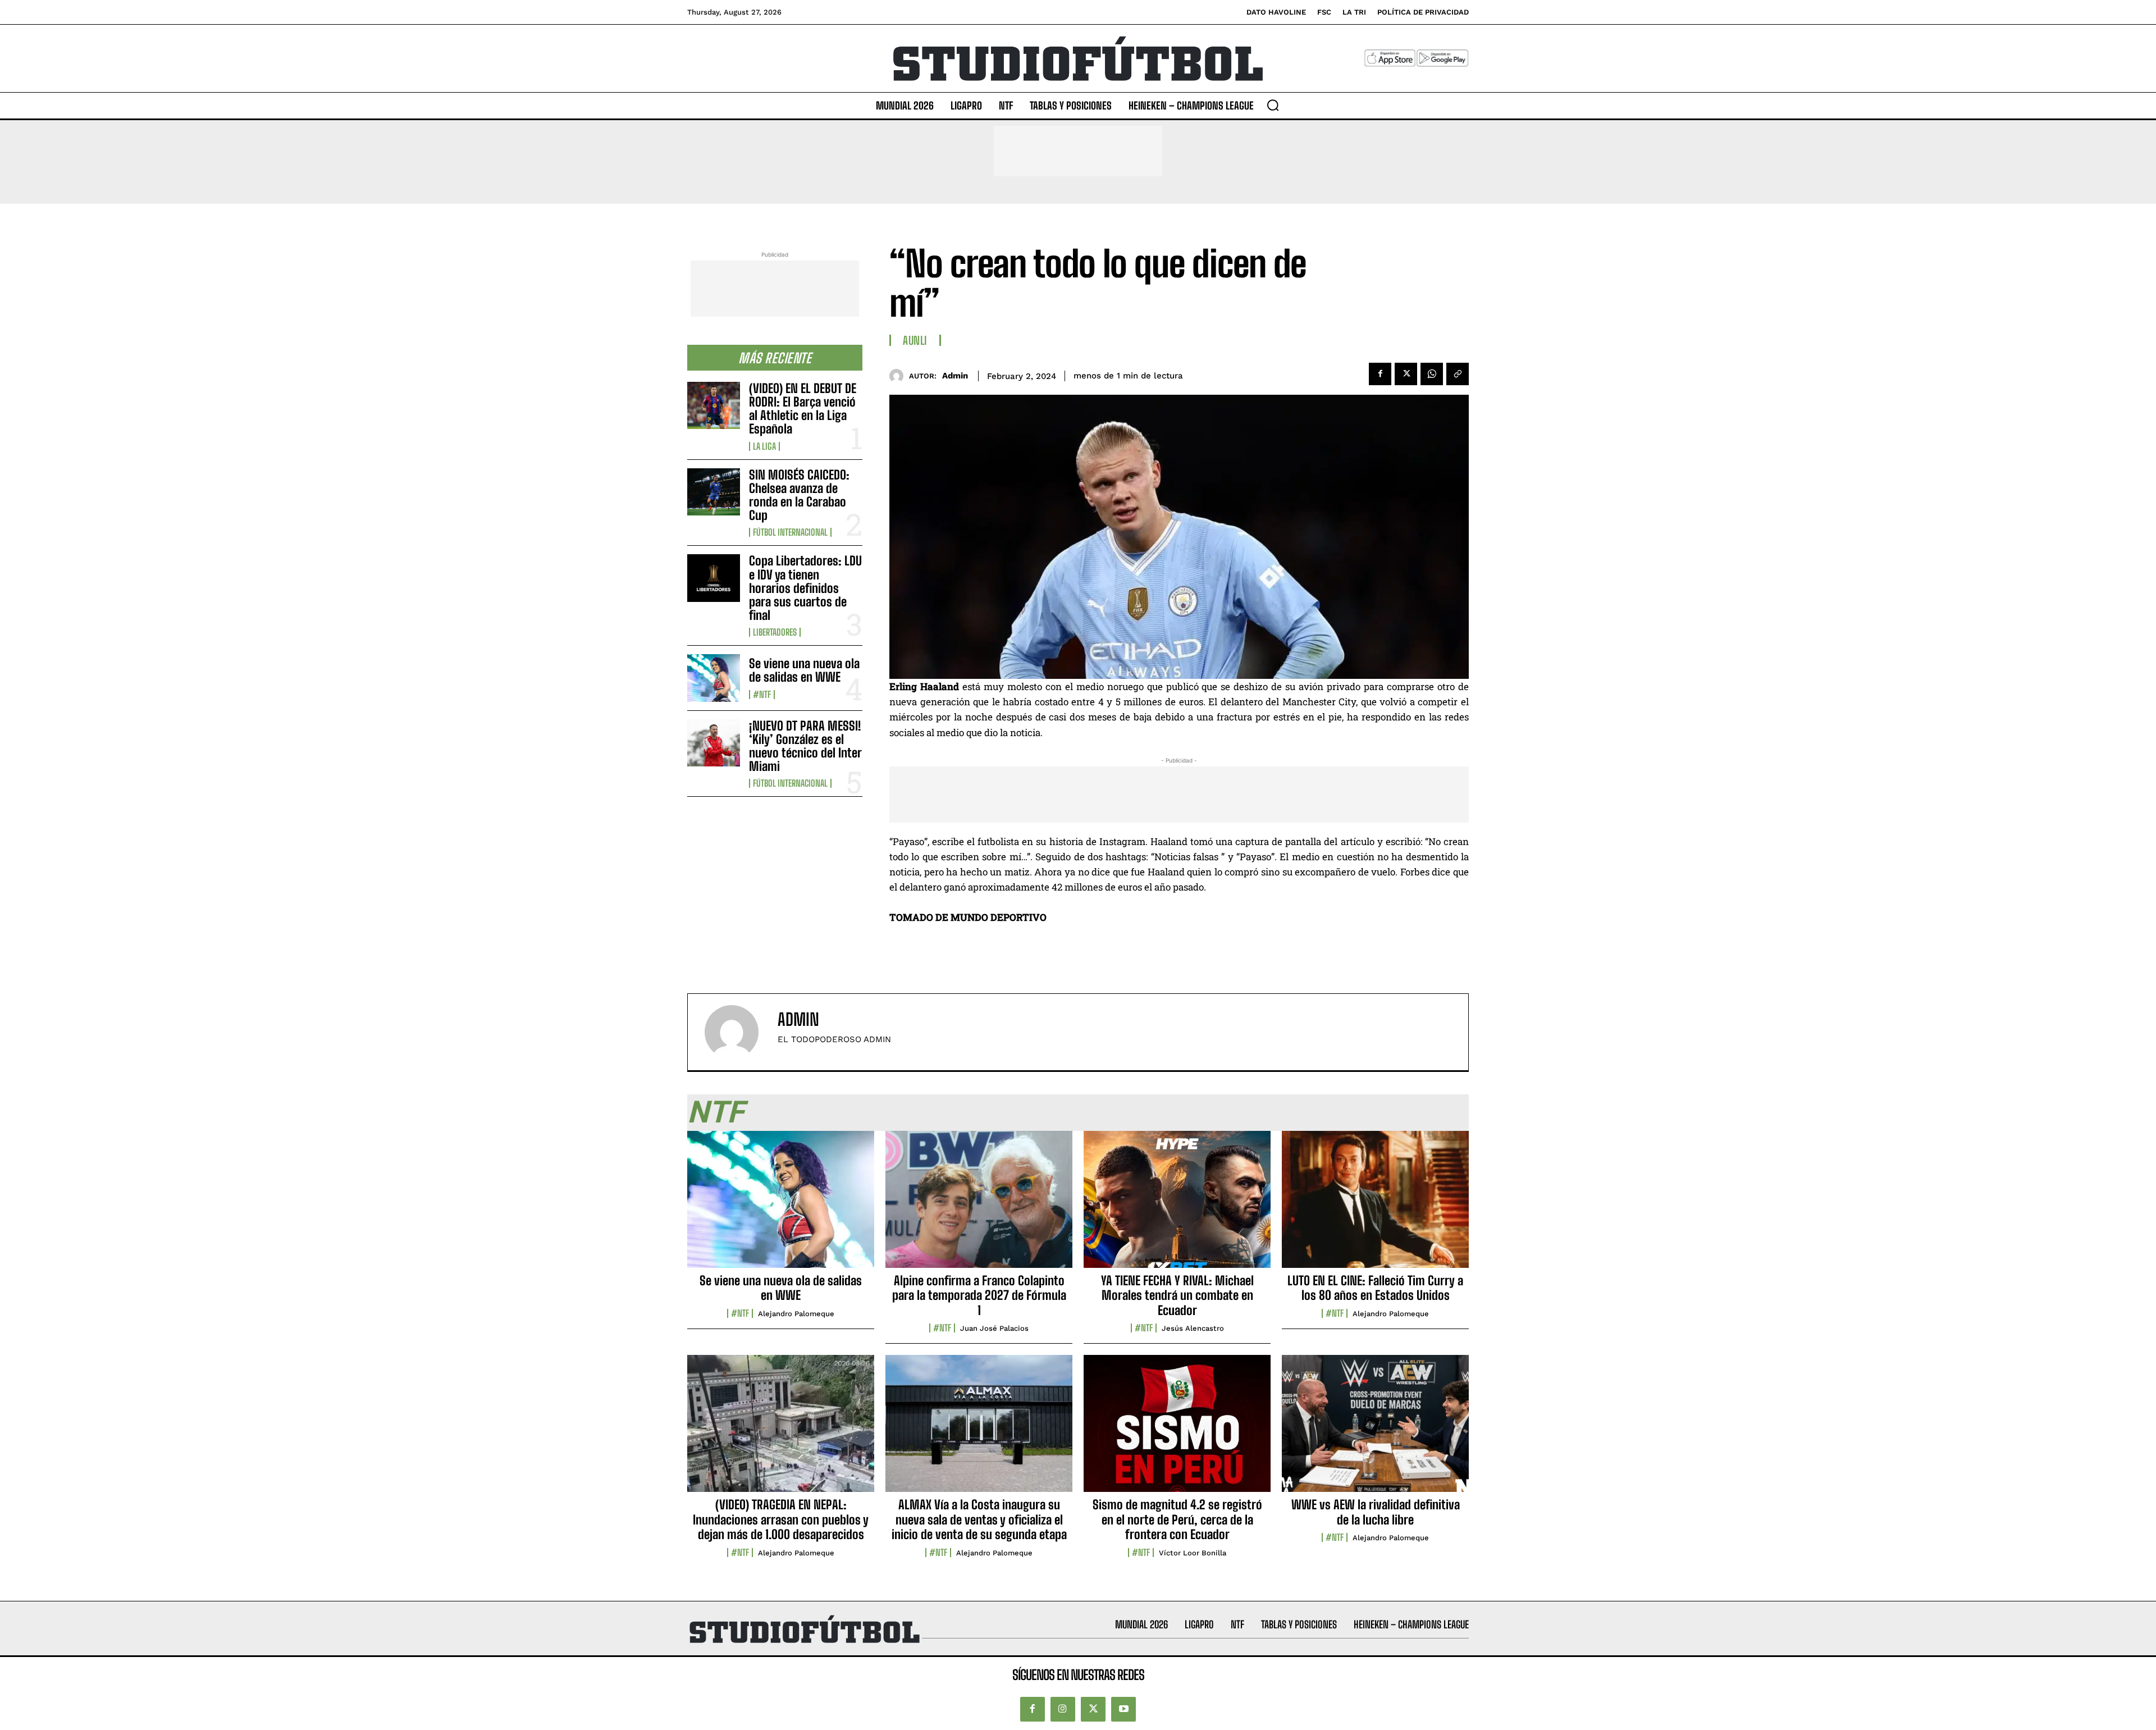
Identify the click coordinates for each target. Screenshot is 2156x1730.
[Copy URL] (1458, 374)
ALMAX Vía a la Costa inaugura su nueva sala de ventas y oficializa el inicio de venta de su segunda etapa (979, 1519)
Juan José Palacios (994, 1328)
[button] (1273, 105)
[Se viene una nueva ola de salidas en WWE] (714, 678)
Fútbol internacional (790, 532)
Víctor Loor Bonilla (1193, 1553)
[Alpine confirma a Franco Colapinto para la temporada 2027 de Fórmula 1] (979, 1206)
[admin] (899, 376)
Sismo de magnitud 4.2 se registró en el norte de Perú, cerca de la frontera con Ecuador (1177, 1519)
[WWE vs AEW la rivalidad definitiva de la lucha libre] (1375, 1430)
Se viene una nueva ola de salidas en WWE (804, 670)
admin (955, 376)
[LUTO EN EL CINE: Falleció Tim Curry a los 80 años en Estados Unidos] (1375, 1206)
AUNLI (915, 340)
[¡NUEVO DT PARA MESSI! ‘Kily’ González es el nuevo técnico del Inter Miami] (714, 743)
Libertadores (775, 632)
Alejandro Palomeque (796, 1314)
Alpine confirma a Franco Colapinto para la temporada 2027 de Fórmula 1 (979, 1295)
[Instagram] (1063, 1709)
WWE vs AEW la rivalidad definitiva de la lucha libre (1376, 1512)
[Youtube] (1123, 1709)
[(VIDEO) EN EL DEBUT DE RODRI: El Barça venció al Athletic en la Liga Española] (714, 405)
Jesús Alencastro (1193, 1328)
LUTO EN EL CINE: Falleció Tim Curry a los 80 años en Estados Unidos (1375, 1288)
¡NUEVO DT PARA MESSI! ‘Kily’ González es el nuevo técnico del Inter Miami (805, 746)
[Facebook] (1380, 374)
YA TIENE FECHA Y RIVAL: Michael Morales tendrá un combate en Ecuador (1177, 1295)
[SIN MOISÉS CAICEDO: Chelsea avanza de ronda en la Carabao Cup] (714, 492)
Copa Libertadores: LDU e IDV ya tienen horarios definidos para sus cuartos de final (805, 588)
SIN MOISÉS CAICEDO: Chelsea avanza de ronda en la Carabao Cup (799, 495)
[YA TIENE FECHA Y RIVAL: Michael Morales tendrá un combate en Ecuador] (1177, 1206)
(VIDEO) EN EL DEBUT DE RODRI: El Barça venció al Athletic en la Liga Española (803, 409)
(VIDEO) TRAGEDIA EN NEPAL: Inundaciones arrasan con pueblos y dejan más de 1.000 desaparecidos (781, 1519)
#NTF (762, 695)
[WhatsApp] (1432, 374)
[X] (1406, 374)
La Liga (764, 446)
